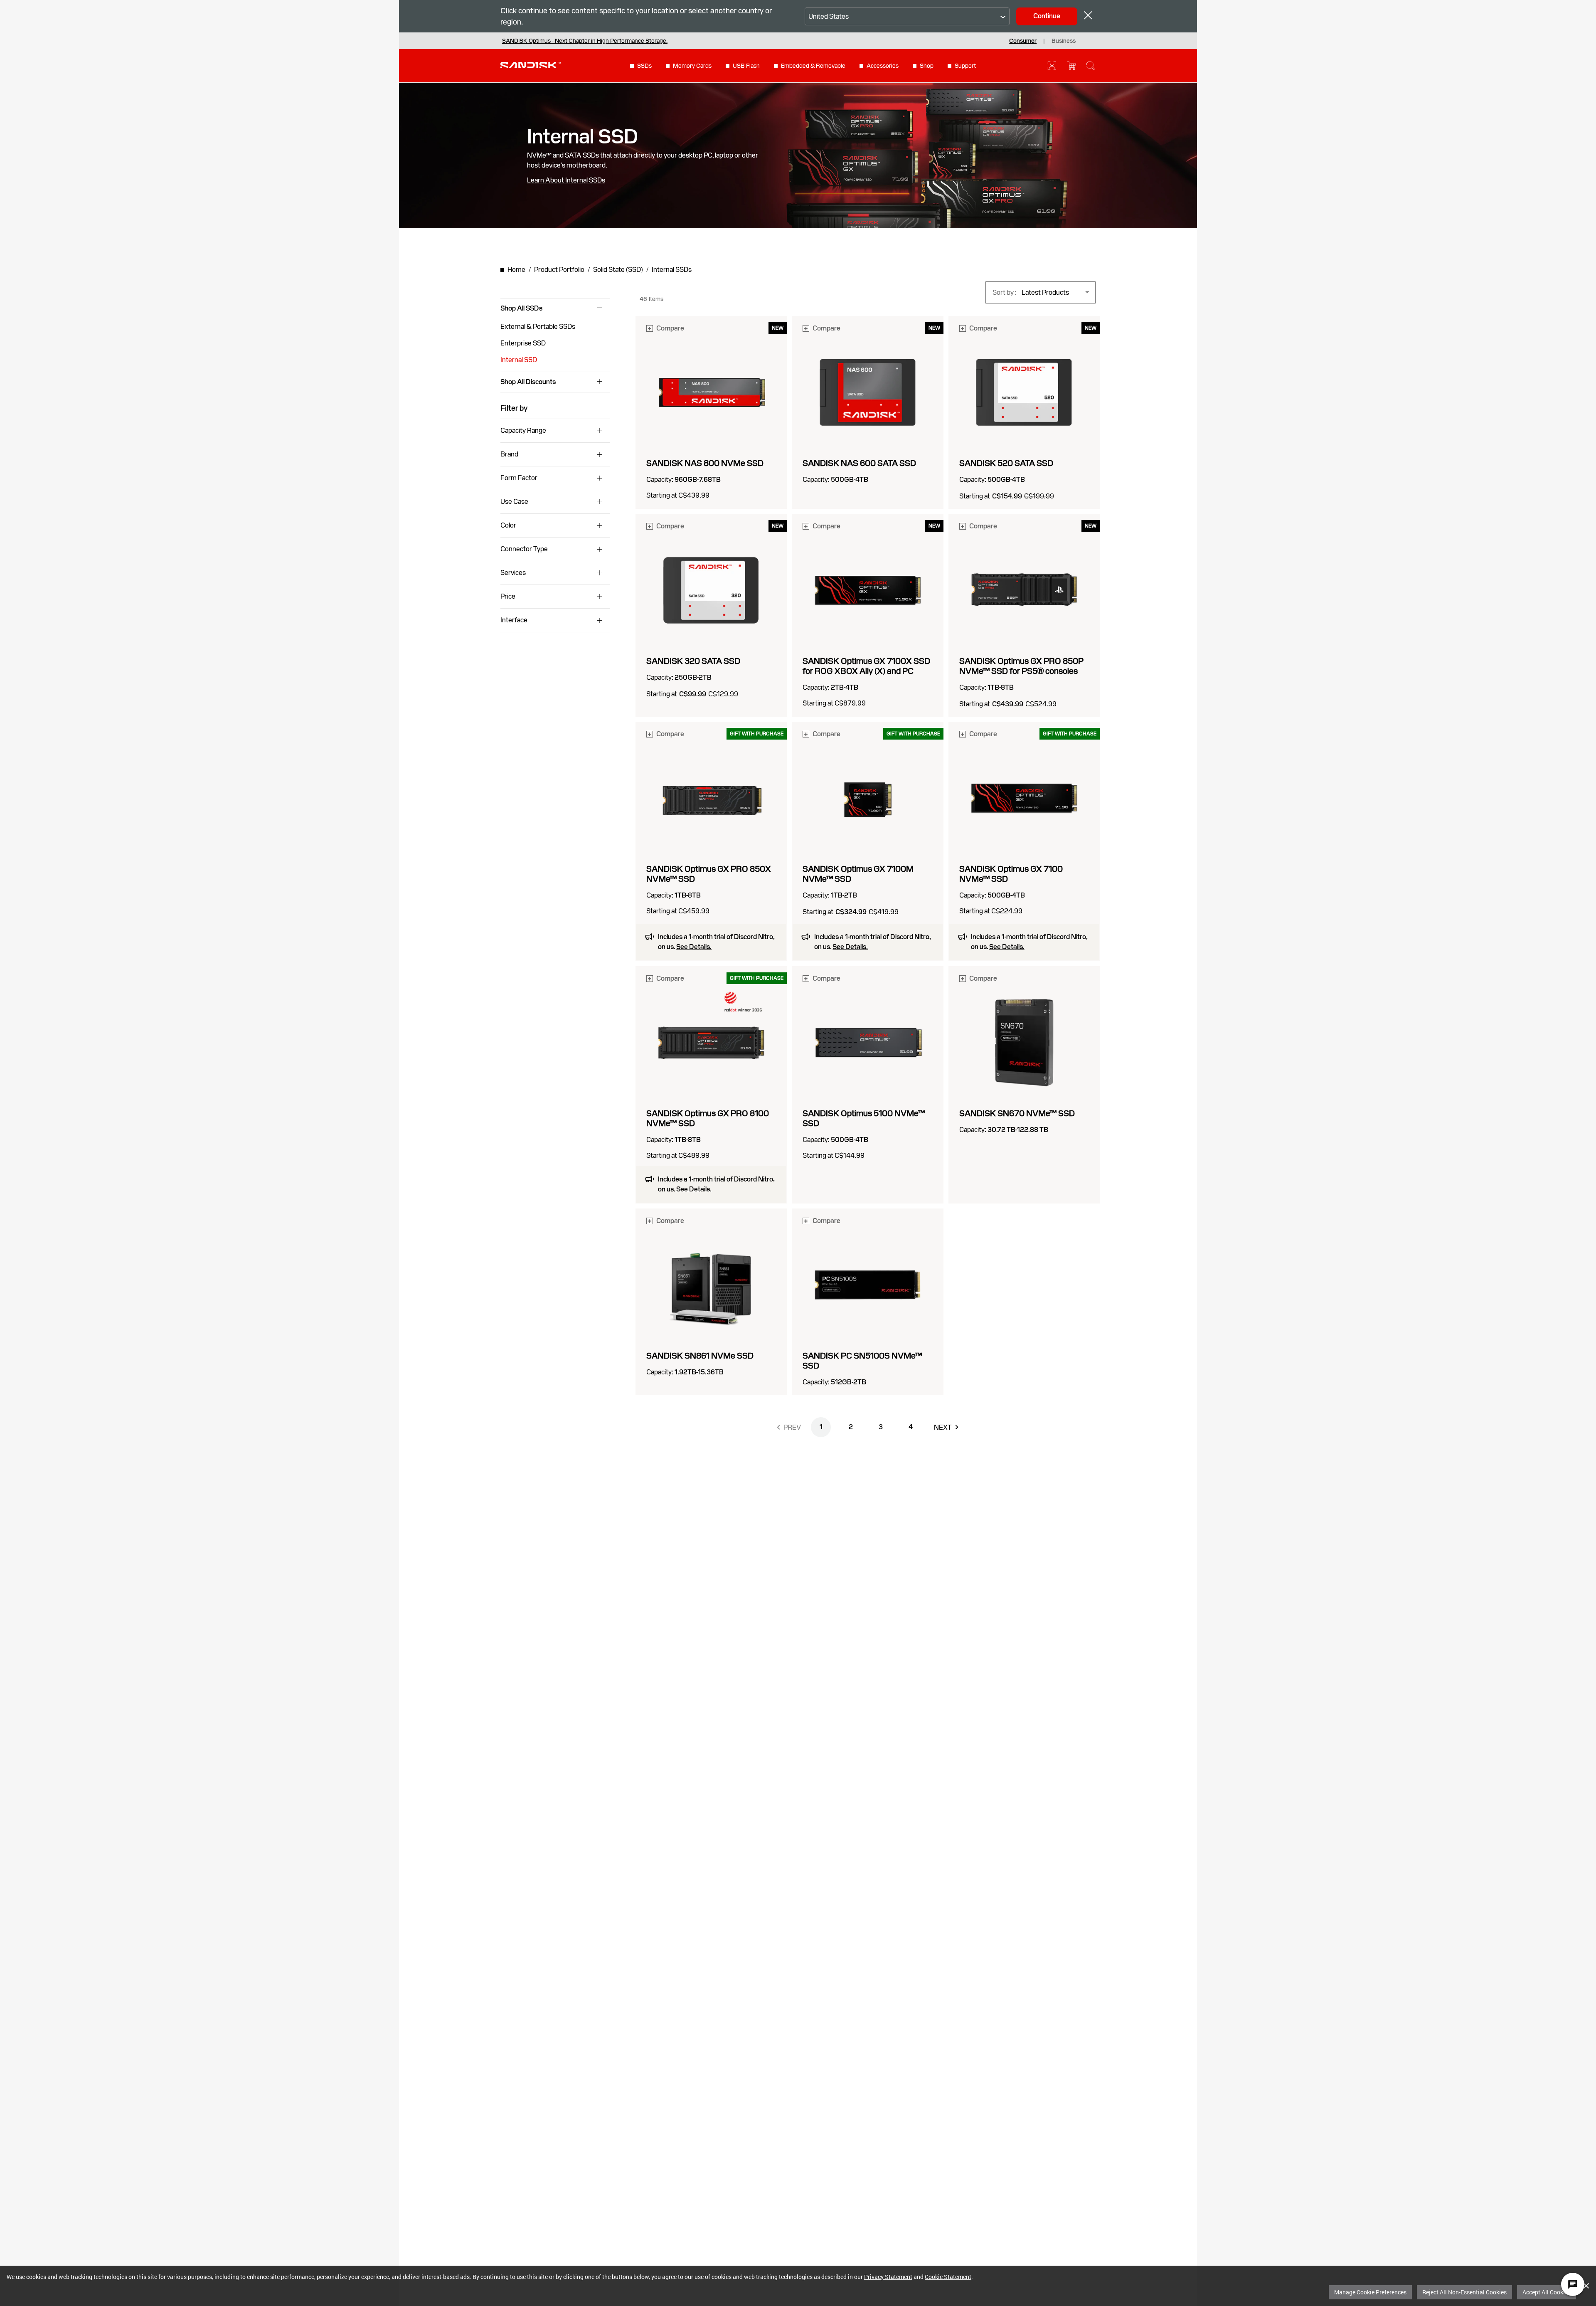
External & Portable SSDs (538, 327)
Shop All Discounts (528, 382)
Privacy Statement (888, 2277)
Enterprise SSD (523, 343)
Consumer (1023, 41)
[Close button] (1088, 16)
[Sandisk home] (531, 65)
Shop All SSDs (521, 308)
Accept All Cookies (1547, 2292)
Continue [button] (1047, 16)
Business (1064, 41)
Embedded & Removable (813, 66)
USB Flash (746, 66)
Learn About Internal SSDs (566, 180)
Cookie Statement (948, 2277)
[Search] (1091, 66)
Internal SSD (519, 360)
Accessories (883, 66)
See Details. (694, 947)
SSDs (644, 66)
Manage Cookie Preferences (1370, 2292)
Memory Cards (692, 66)
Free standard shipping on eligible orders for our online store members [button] (593, 41)
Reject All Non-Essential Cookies (1464, 2292)
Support (965, 66)
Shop (927, 66)
